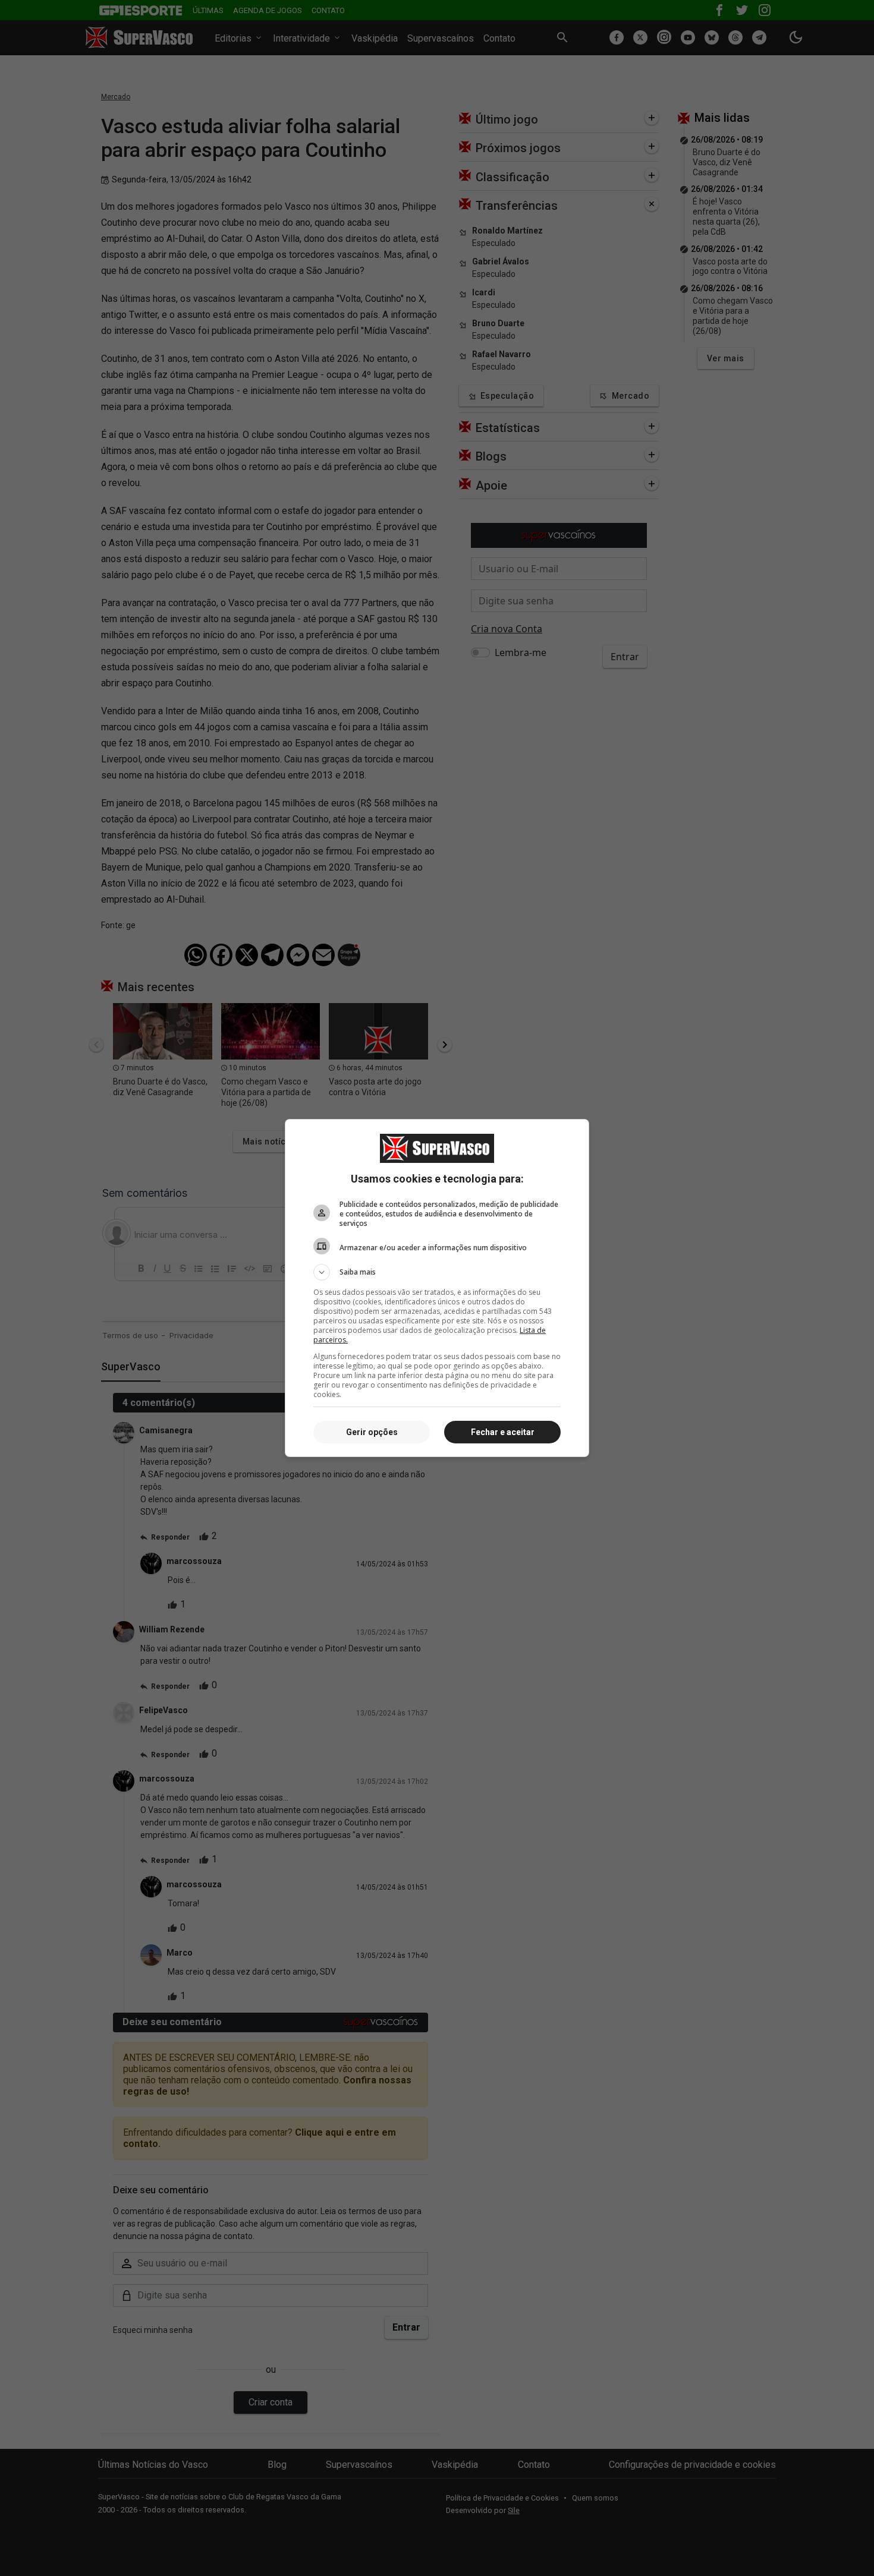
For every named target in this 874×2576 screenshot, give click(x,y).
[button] (437, 1272)
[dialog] (437, 1288)
